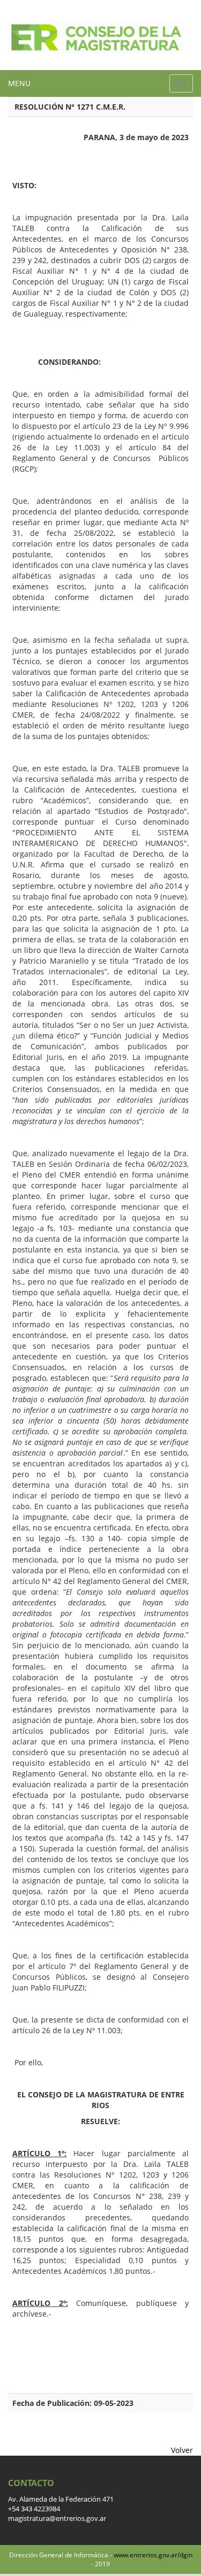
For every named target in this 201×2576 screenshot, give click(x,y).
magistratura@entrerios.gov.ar (57, 2519)
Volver (182, 2450)
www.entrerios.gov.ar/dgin (153, 2555)
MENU (19, 83)
